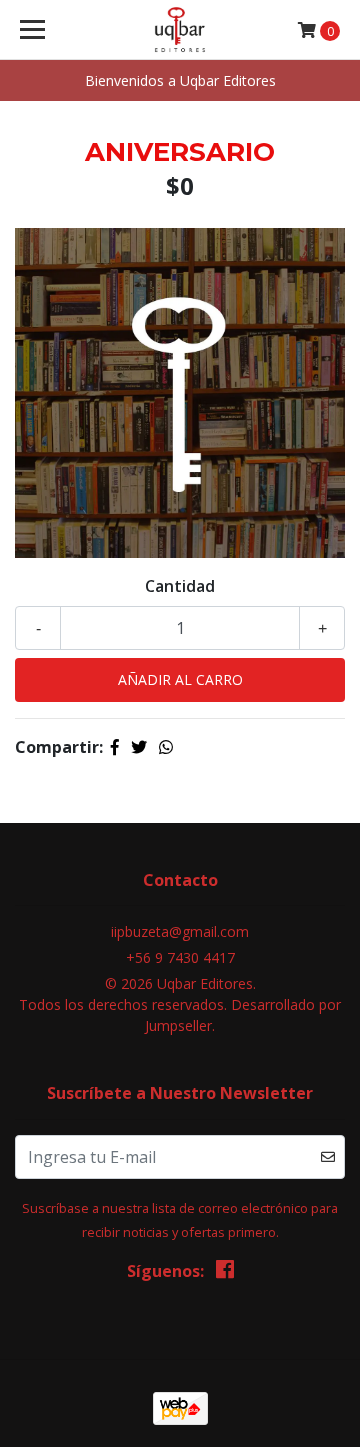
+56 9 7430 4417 (180, 957)
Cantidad (180, 586)
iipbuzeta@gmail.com (180, 931)
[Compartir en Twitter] (139, 747)
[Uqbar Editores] (180, 30)
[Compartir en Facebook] (115, 747)
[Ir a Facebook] (225, 1273)
